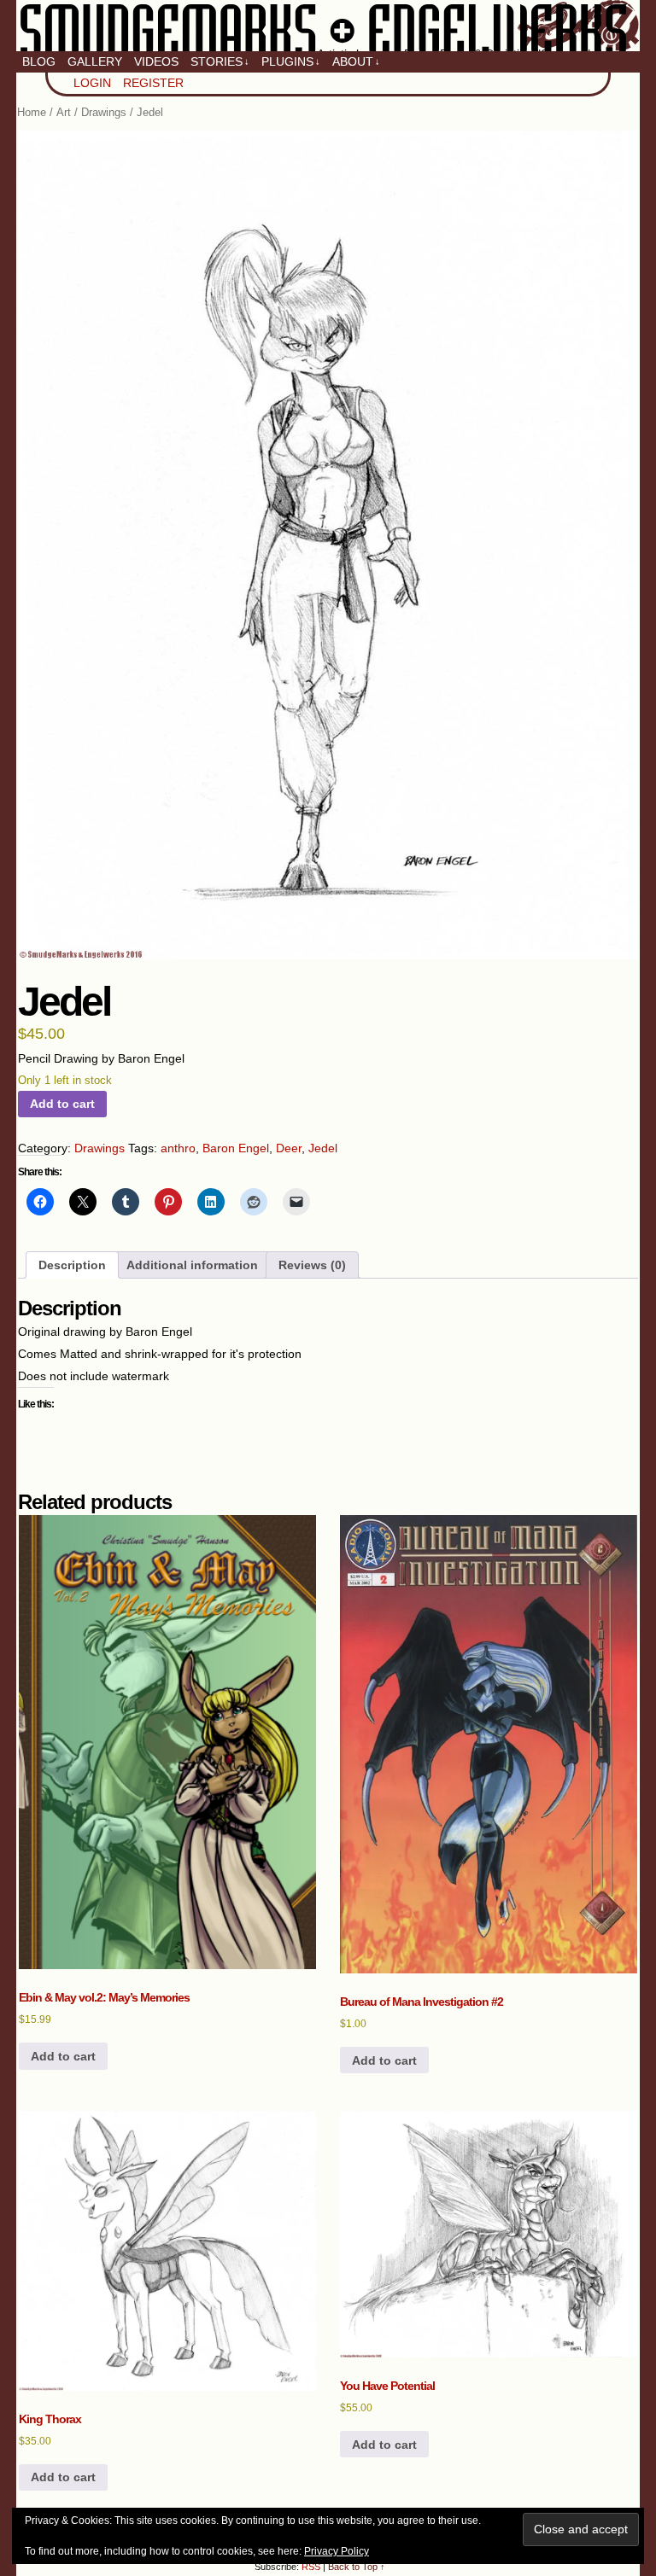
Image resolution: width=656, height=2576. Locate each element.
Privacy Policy (337, 2551)
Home (32, 112)
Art (64, 112)
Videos (156, 61)
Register (153, 83)
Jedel (323, 1148)
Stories (220, 61)
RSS (311, 2567)
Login (92, 83)
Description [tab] (72, 1265)
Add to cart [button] (63, 2056)
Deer (289, 1148)
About (356, 61)
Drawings (104, 112)
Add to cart (62, 1104)
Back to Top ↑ (357, 2567)
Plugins (291, 61)
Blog (39, 61)
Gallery (95, 61)
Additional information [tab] (192, 1265)
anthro (178, 1148)
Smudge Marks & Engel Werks (328, 26)
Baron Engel (236, 1148)
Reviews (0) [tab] (312, 1265)
